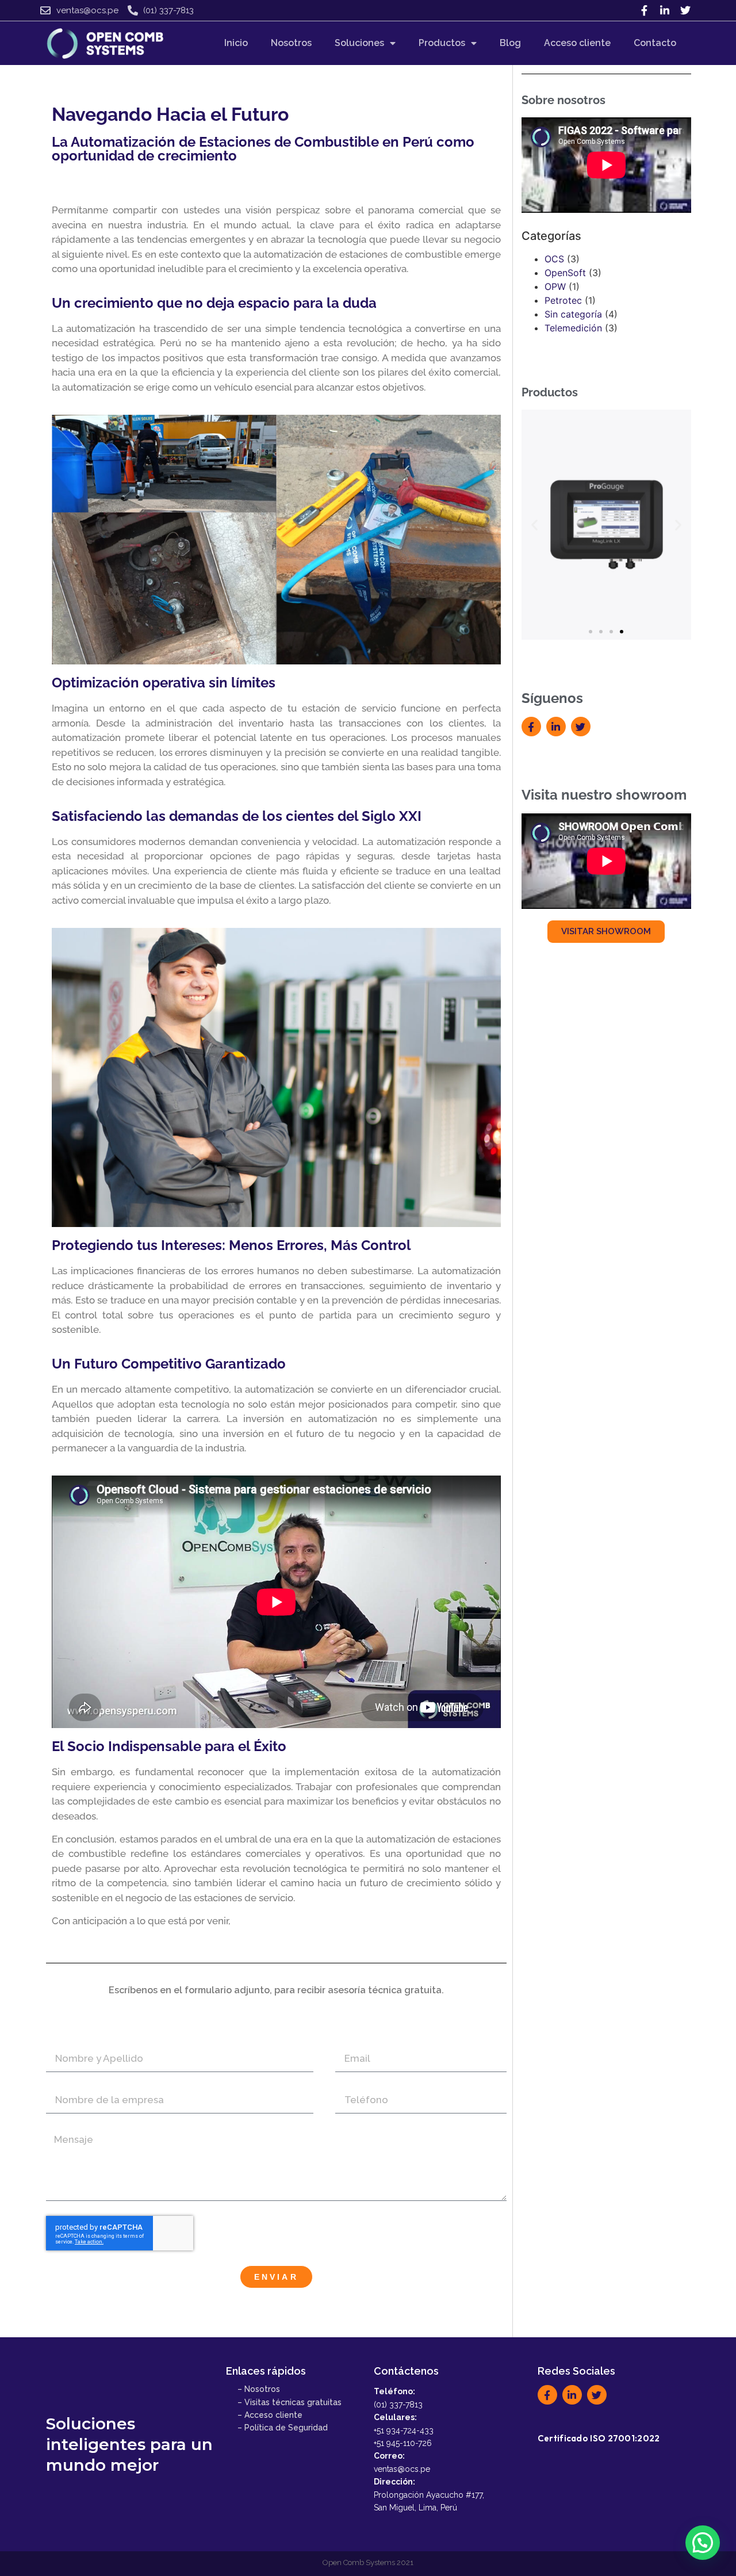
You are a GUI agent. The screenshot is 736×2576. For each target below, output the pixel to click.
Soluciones (359, 43)
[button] (534, 525)
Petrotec (563, 300)
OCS (554, 259)
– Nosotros (259, 2389)
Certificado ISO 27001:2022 (599, 2438)
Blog (510, 43)
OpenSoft (565, 273)
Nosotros (291, 43)
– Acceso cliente (270, 2415)
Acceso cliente (577, 43)
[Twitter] (685, 10)
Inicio (236, 43)
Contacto (655, 43)
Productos (442, 43)
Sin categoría (573, 314)
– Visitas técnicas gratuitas (290, 2402)
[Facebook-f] (644, 10)
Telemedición (573, 328)
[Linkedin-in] (665, 10)
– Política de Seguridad (283, 2428)
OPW (555, 286)
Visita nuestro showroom (604, 795)
